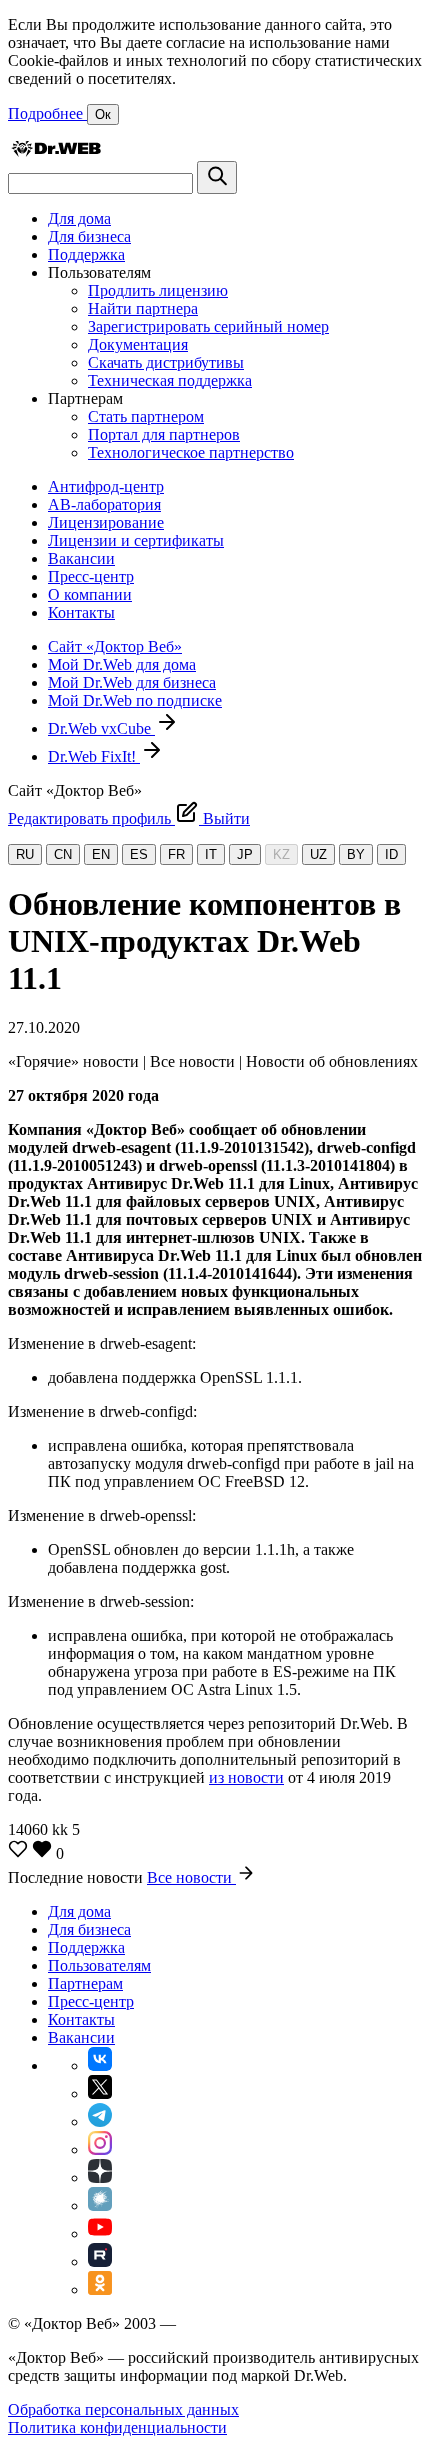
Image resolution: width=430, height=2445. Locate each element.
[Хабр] (100, 2205)
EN (101, 854)
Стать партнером (146, 416)
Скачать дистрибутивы (166, 362)
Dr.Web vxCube (101, 728)
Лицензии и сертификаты (136, 540)
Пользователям (99, 1965)
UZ (318, 854)
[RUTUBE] (100, 2261)
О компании (90, 594)
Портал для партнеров (164, 434)
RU (25, 854)
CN (63, 854)
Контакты (81, 612)
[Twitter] (100, 2093)
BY (356, 854)
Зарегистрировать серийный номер (208, 326)
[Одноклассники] (100, 2289)
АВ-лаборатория (104, 504)
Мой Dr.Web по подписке (135, 700)
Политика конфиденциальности (117, 2427)
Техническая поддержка (170, 380)
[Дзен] (100, 2177)
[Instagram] (100, 2149)
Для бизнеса (89, 236)
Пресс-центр (91, 576)
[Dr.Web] (56, 151)
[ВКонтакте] (100, 2065)
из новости (246, 1777)
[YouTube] (100, 2233)
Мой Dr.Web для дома (122, 664)
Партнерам (85, 1983)
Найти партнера (143, 308)
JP (245, 854)
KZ (281, 854)
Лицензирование (106, 522)
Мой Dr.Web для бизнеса (132, 682)
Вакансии (81, 558)
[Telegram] (100, 2121)
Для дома (79, 218)
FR (176, 854)
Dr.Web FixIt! (94, 756)
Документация (138, 344)
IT (211, 854)
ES (139, 854)
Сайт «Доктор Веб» (115, 646)
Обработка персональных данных (123, 2409)
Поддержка (86, 254)
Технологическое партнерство (191, 452)
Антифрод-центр (106, 486)
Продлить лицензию (158, 290)
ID (391, 854)
